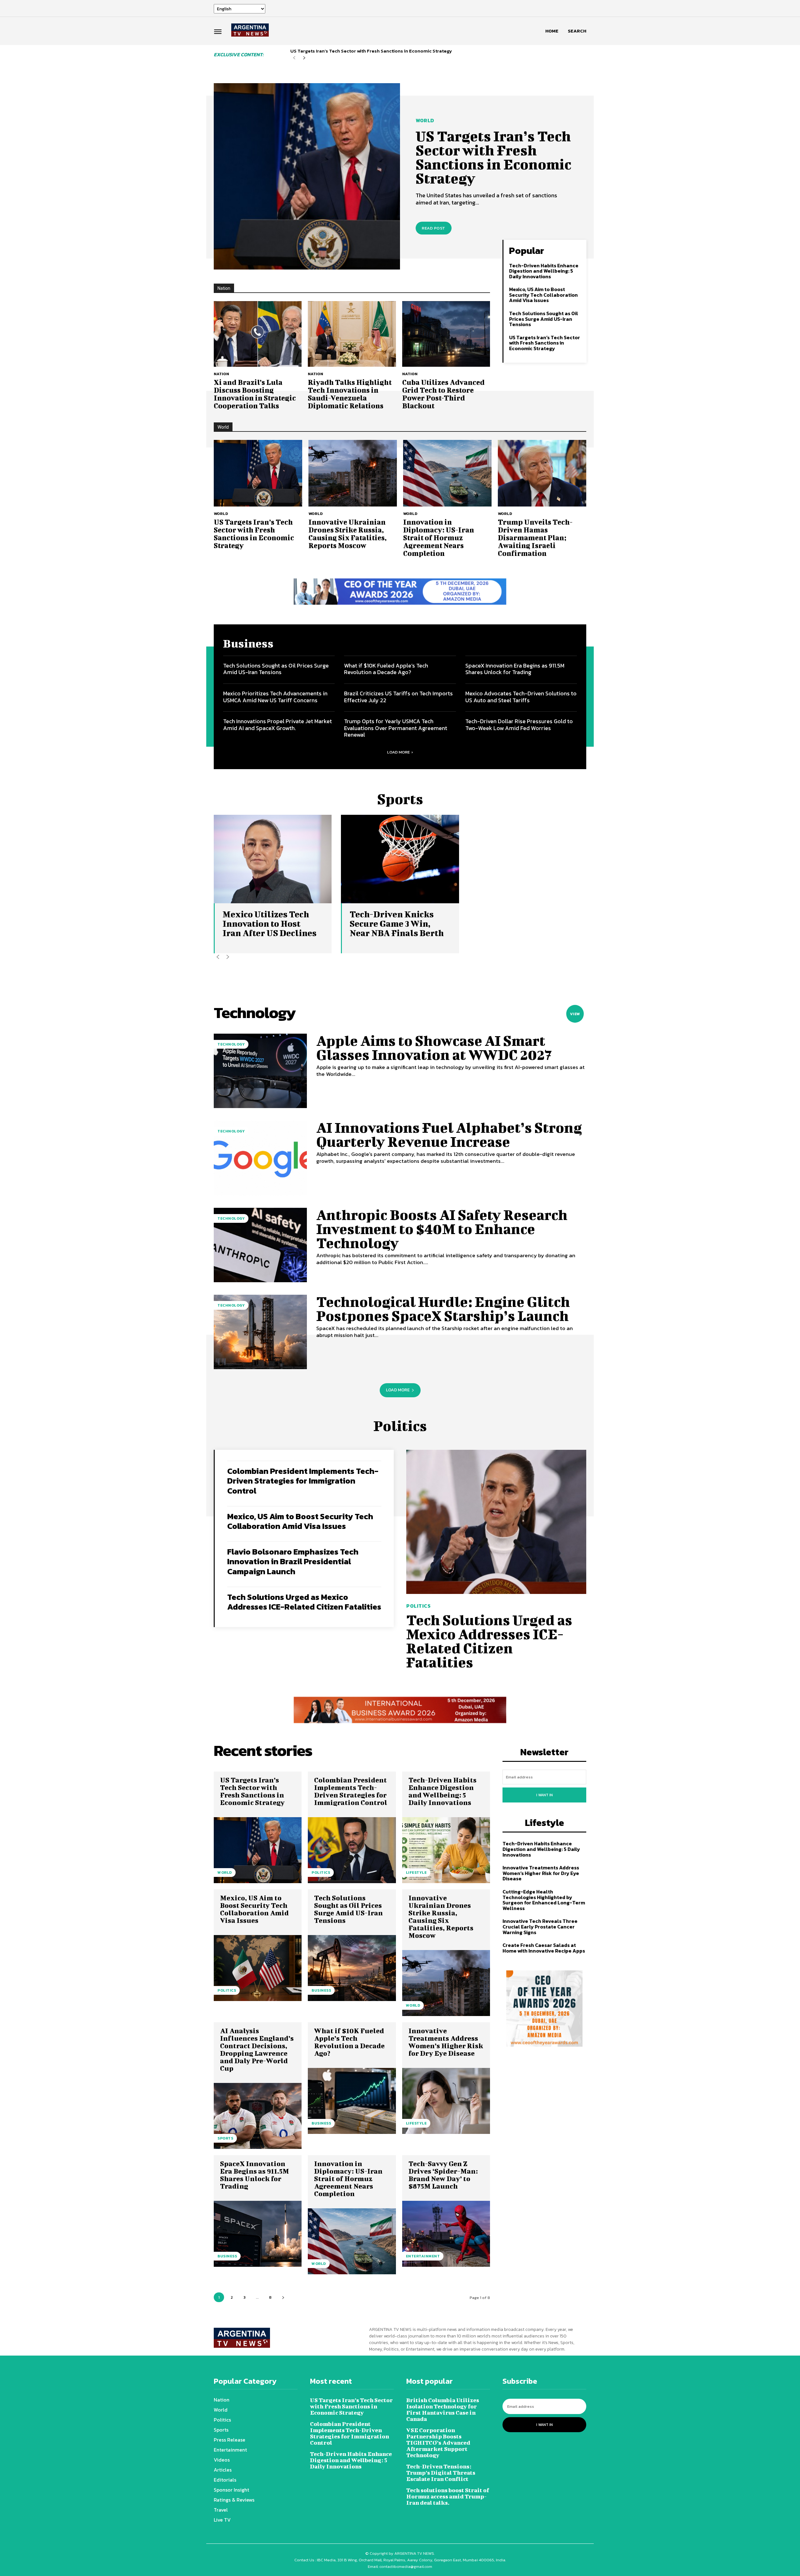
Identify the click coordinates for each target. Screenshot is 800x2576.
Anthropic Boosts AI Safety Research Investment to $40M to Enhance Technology (442, 1229)
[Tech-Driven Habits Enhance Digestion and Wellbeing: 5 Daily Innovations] (446, 1850)
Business (321, 1990)
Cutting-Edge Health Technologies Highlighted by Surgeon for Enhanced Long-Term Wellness (544, 1900)
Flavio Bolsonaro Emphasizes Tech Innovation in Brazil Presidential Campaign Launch (293, 1561)
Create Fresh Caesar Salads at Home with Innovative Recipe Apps (544, 1948)
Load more (398, 752)
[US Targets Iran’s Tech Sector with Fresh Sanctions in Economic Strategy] (307, 176)
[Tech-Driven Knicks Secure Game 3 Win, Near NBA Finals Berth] (400, 859)
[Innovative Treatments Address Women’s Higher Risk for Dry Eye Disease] (446, 2101)
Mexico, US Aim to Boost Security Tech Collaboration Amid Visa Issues (543, 295)
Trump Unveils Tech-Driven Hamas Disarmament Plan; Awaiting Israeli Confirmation (535, 537)
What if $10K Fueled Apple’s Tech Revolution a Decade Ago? (386, 669)
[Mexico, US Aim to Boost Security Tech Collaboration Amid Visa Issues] (258, 1968)
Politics (418, 1606)
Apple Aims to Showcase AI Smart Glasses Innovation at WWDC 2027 (434, 1048)
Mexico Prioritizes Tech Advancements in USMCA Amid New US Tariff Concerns (275, 697)
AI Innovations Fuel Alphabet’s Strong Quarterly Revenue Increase (449, 1134)
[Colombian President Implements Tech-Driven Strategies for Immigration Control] (352, 1850)
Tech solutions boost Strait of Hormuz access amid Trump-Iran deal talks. (448, 2496)
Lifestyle (416, 1873)
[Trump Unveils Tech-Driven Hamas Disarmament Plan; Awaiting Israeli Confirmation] (542, 473)
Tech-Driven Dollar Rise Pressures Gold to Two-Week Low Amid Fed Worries (519, 725)
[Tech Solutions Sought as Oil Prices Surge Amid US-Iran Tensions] (352, 1968)
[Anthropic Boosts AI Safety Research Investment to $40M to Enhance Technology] (260, 1245)
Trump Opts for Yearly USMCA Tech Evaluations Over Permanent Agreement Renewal (396, 728)
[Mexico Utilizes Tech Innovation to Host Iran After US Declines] (273, 859)
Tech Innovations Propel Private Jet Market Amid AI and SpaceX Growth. (277, 725)
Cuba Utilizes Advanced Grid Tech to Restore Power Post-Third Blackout (443, 394)
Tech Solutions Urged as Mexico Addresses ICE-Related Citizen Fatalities (304, 1602)
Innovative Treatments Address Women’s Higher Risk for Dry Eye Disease (446, 2042)
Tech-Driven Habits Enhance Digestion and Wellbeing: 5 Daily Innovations (544, 271)
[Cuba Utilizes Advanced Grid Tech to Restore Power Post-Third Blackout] (446, 334)
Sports (225, 2138)
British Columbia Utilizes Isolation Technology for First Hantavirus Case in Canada (443, 2410)
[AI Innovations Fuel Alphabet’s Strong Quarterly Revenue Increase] (260, 1158)
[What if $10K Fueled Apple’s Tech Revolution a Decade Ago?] (352, 2101)
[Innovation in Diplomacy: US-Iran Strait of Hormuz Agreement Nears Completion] (447, 473)
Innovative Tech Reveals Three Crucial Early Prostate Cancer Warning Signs (540, 1926)
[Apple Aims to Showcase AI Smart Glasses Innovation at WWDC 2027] (260, 1071)
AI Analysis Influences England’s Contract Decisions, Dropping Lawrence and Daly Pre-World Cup (257, 2049)
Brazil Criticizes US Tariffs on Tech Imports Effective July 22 (398, 697)
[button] (577, 31)
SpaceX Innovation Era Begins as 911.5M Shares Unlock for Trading (515, 669)
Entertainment (423, 2256)
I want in (545, 1795)
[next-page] (304, 58)
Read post (434, 228)
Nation (221, 374)
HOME (552, 31)
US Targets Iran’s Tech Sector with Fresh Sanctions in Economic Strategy (371, 51)
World (425, 120)
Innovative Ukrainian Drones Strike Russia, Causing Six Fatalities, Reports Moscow (347, 534)
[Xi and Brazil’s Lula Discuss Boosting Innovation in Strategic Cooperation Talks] (258, 334)
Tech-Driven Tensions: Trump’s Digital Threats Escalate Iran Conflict (441, 2473)
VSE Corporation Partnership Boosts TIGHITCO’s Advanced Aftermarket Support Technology (438, 2443)
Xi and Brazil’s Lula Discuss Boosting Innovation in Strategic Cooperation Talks (255, 394)
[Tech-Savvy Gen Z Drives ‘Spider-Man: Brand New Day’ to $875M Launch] (446, 2234)
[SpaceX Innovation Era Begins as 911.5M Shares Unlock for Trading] (258, 2234)
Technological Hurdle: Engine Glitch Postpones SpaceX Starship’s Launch (443, 1309)
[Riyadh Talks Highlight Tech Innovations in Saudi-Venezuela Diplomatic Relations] (352, 334)
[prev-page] (294, 58)
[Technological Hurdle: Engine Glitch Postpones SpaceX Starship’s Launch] (260, 1332)
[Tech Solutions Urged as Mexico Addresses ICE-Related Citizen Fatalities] (496, 1522)
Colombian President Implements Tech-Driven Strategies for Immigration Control (303, 1481)
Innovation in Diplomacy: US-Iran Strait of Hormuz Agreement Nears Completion (439, 537)
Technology (231, 1044)
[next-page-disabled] (228, 957)
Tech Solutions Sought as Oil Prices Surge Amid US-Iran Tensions (544, 319)
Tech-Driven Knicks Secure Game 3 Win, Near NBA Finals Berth (397, 923)
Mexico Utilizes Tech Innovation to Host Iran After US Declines (270, 923)
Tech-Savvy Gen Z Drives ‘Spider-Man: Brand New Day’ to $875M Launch (443, 2175)
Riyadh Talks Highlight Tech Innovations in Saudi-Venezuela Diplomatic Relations (350, 394)
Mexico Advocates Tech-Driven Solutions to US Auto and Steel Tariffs (521, 697)
